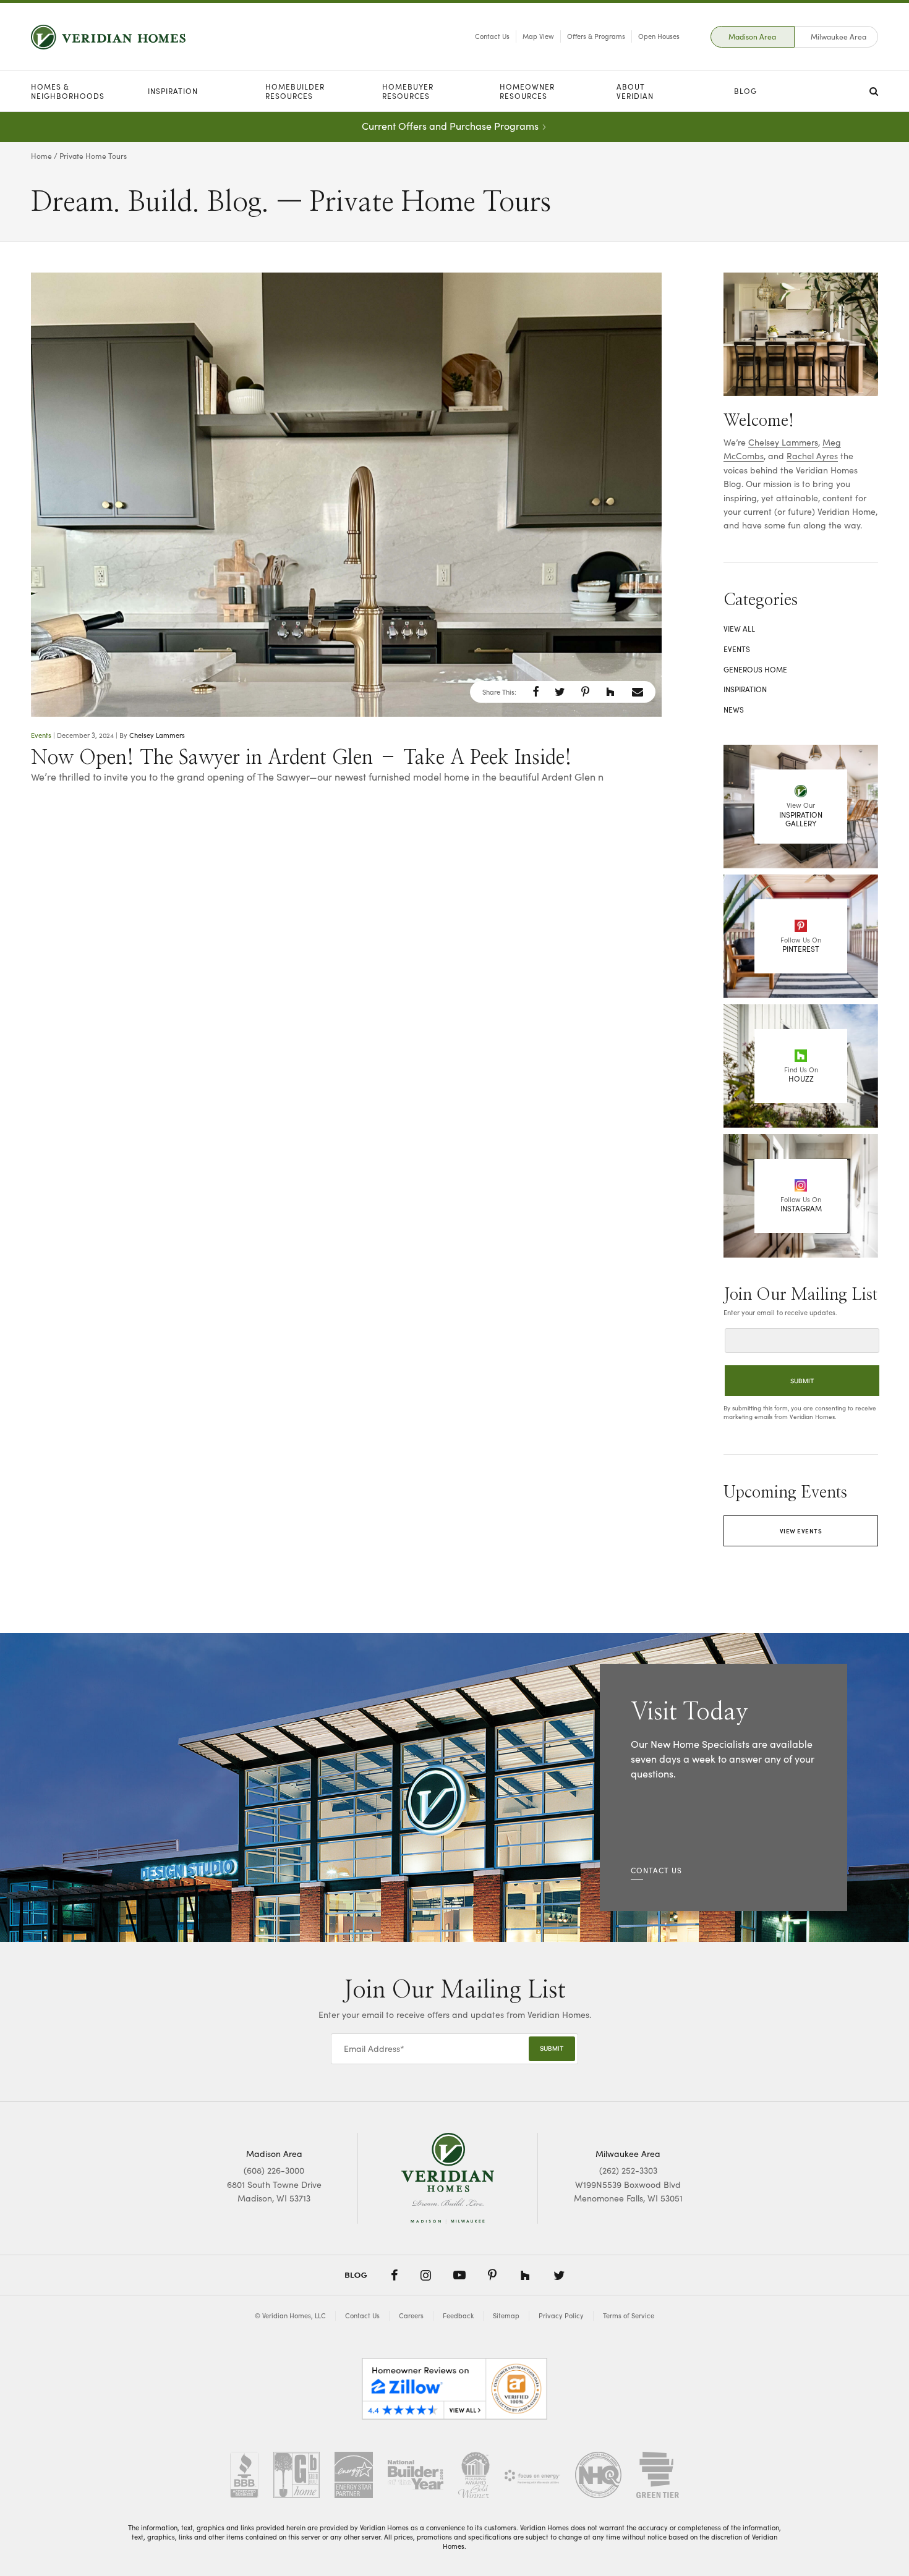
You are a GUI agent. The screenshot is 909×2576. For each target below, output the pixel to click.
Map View (538, 36)
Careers (411, 2315)
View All (739, 629)
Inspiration (173, 91)
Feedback (458, 2315)
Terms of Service (629, 2315)
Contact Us (492, 36)
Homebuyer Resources (408, 91)
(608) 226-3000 (274, 2170)
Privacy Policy (561, 2315)
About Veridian (635, 91)
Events (41, 735)
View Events (801, 1531)
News (734, 710)
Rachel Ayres (812, 456)
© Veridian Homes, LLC (290, 2315)
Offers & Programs (596, 36)
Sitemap (506, 2315)
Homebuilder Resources (295, 91)
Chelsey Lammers (157, 735)
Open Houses (659, 36)
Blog (745, 91)
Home (41, 156)
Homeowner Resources (527, 91)
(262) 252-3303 (628, 2170)
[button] (536, 692)
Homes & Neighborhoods (68, 91)
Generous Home (755, 669)
